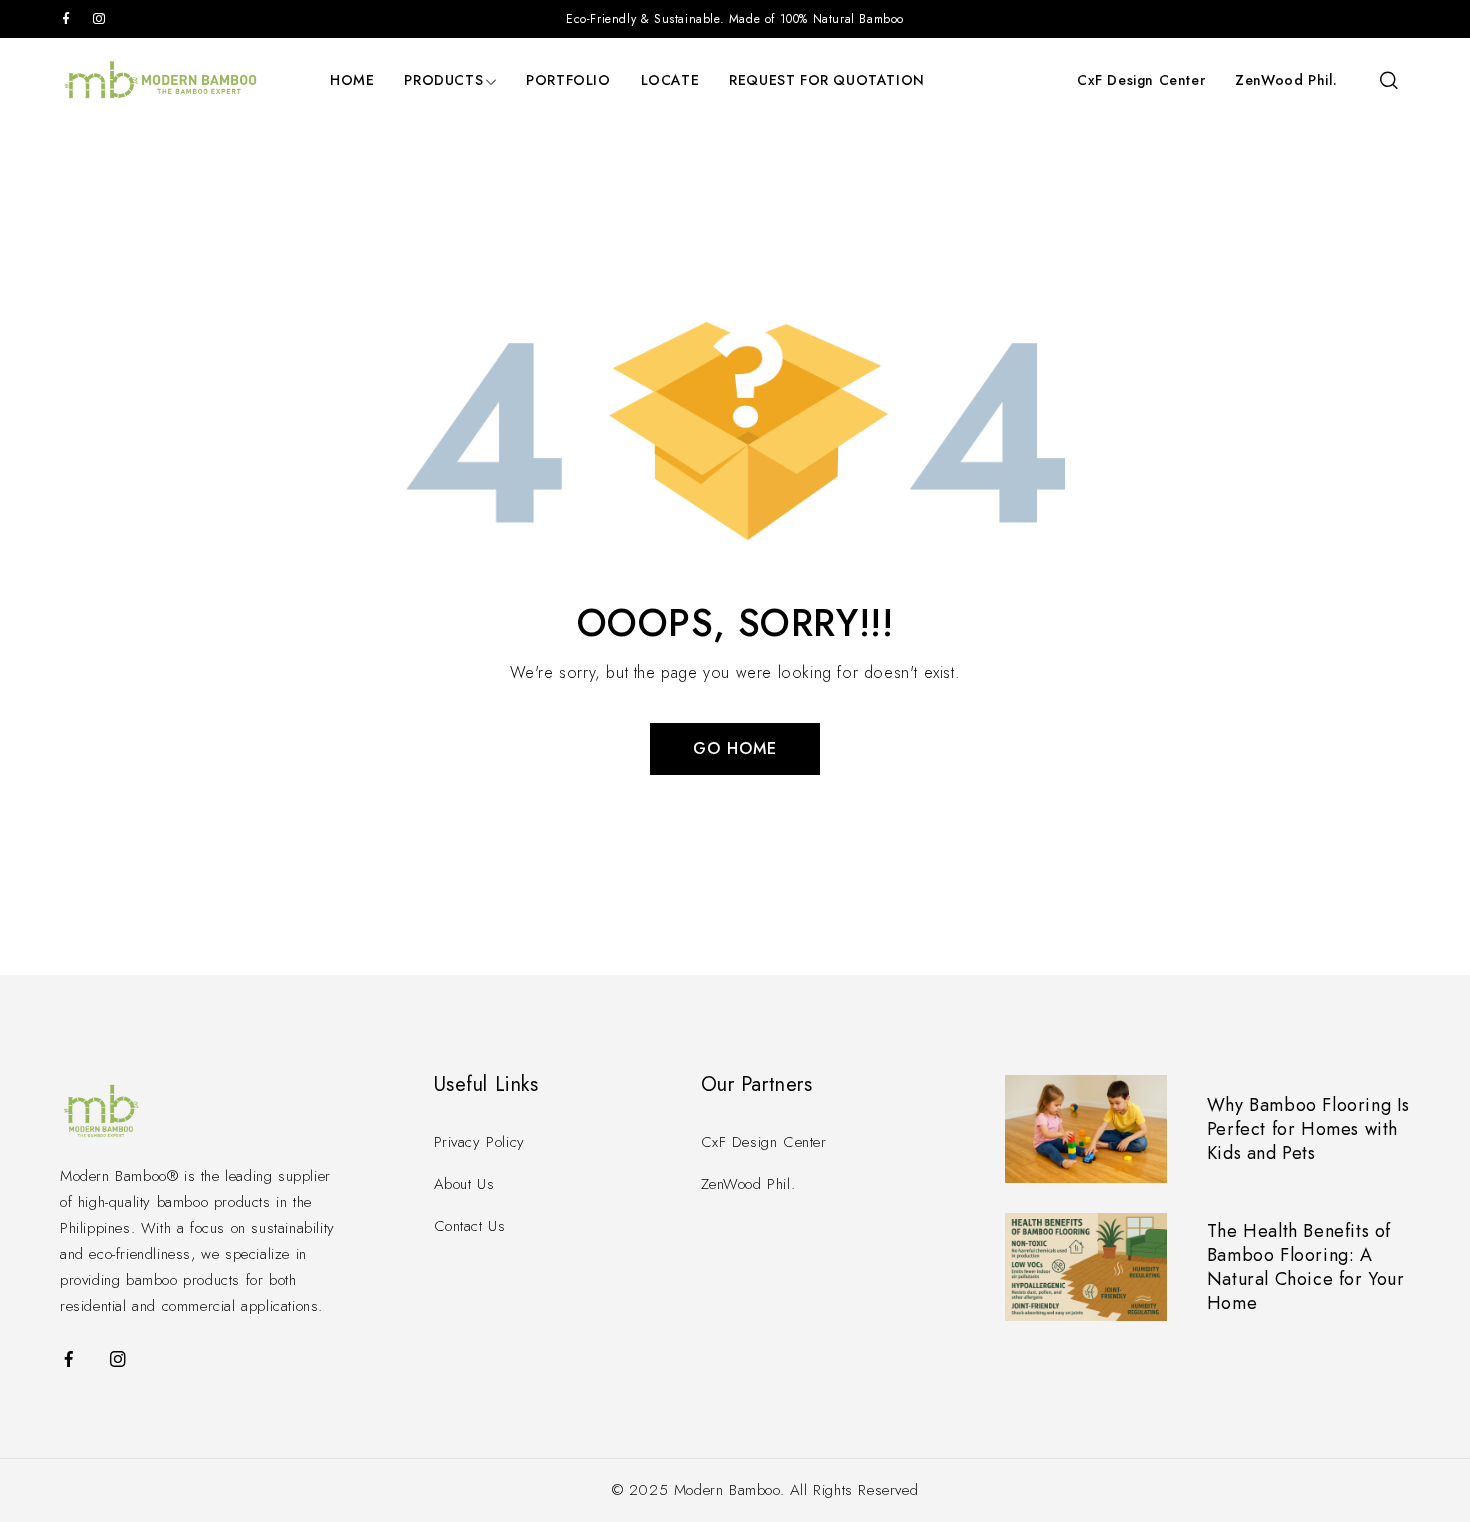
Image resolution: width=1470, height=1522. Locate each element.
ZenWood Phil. (1286, 80)
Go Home (735, 748)
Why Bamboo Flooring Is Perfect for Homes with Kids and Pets (1308, 1129)
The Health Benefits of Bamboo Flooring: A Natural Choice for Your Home (1306, 1267)
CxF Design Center (1141, 80)
